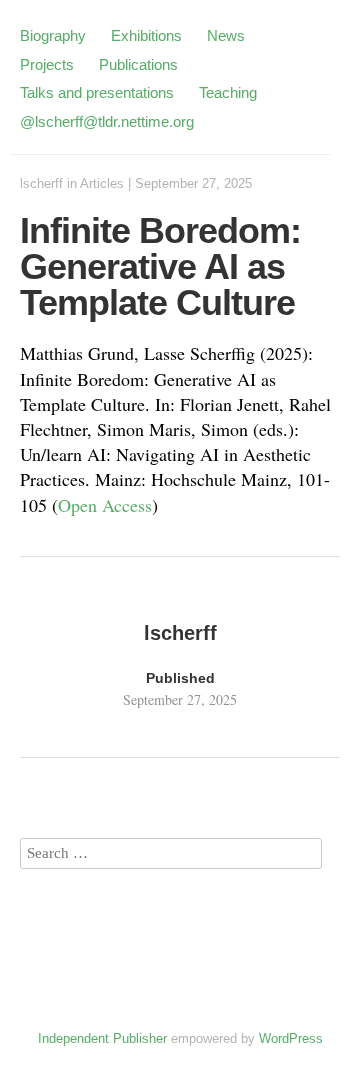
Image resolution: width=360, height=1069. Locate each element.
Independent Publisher (102, 1038)
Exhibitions (146, 35)
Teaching (228, 92)
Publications (138, 64)
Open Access (105, 505)
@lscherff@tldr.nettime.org (107, 121)
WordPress (291, 1038)
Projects (47, 64)
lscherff (41, 183)
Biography (53, 35)
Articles (102, 183)
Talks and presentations (97, 92)
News (226, 35)
